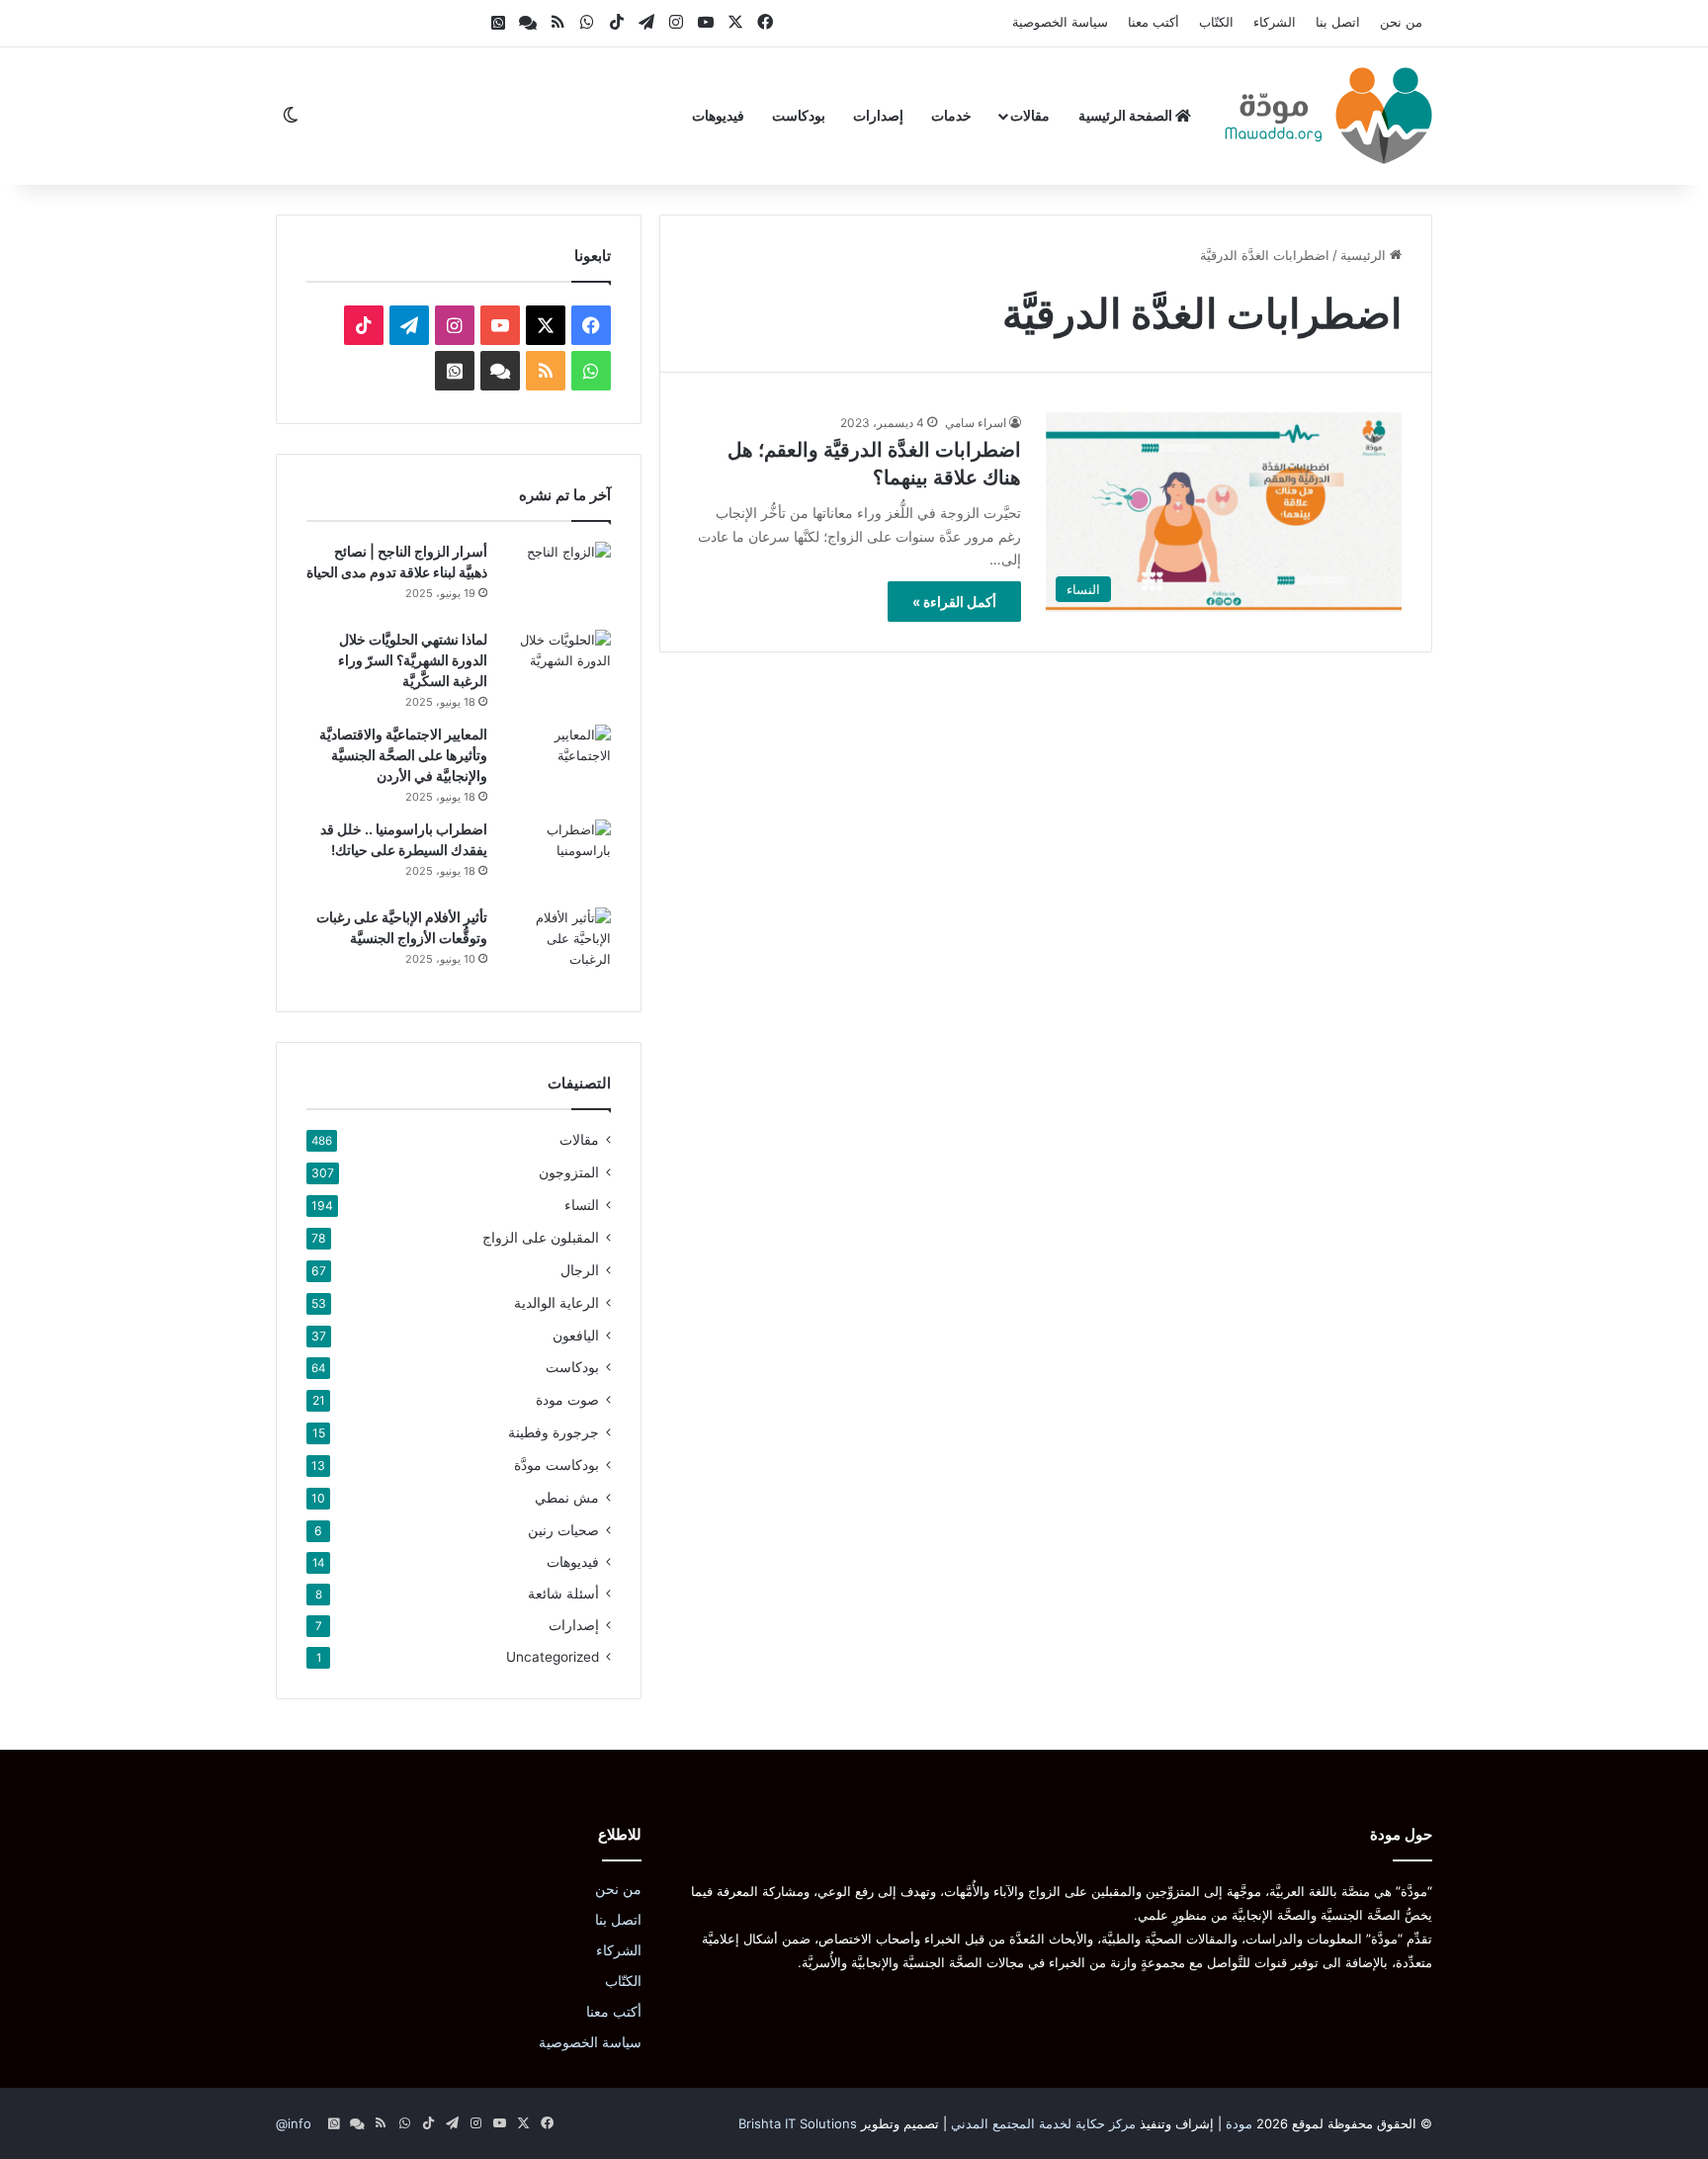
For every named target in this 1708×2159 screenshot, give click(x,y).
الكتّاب (1216, 22)
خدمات (951, 115)
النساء (582, 1205)
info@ (294, 2123)
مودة (1239, 2123)
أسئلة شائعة (563, 1594)
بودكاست (799, 115)
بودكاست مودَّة (556, 1465)
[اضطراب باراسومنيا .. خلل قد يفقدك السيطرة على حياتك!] (556, 857)
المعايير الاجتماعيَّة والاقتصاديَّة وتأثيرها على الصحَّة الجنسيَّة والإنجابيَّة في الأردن (403, 755)
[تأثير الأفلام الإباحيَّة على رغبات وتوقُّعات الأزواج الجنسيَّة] (556, 945)
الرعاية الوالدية (556, 1302)
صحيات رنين (563, 1530)
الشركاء (1275, 22)
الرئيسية (1365, 255)
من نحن (1401, 22)
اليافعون (576, 1335)
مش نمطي (567, 1497)
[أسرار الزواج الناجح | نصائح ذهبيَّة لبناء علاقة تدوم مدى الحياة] (556, 579)
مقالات (1030, 115)
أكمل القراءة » (954, 602)
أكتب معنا (1153, 22)
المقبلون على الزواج (541, 1237)
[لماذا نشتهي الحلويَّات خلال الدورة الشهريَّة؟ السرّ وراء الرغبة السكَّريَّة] (556, 667)
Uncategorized (553, 1657)
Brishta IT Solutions (798, 2123)
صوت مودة (567, 1399)
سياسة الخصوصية (1060, 22)
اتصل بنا (1338, 22)
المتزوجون (569, 1172)
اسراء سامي (976, 423)
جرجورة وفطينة (554, 1432)
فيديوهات (718, 115)
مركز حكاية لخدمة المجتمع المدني (1043, 2123)
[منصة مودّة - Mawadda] (1328, 116)
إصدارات (878, 115)
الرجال (580, 1270)
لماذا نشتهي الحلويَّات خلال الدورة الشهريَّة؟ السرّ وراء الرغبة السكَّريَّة (413, 660)
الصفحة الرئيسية (1127, 115)
